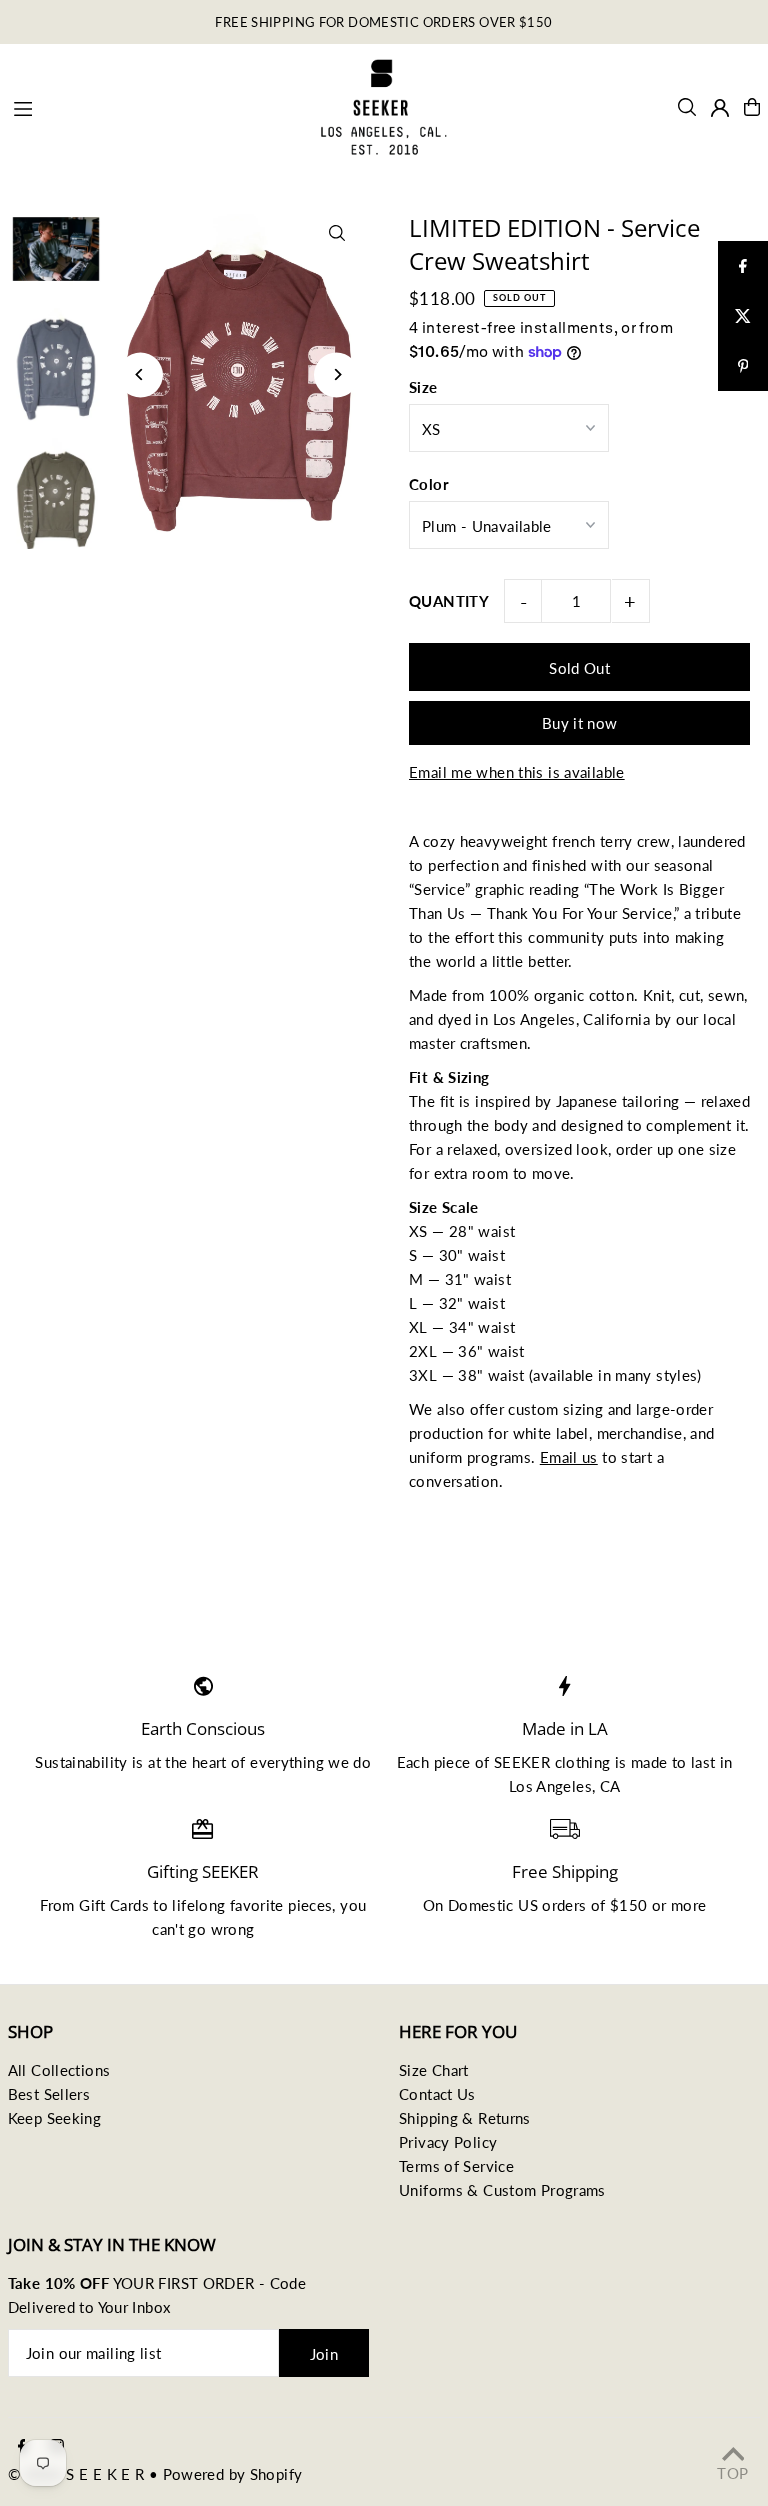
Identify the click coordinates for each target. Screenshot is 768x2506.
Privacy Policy (448, 2142)
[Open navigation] (155, 106)
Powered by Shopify (233, 2474)
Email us (569, 1457)
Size (423, 387)
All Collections (59, 2070)
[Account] (720, 108)
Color (429, 484)
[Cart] (752, 107)
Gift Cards (114, 1905)
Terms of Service (456, 2166)
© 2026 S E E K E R (76, 2474)
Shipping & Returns (465, 2118)
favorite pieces (281, 1905)
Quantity (449, 601)
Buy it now (580, 723)
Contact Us (437, 2094)
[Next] (336, 374)
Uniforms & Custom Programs (502, 2190)
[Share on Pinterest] (743, 366)
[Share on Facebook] (743, 266)
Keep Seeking (55, 2118)
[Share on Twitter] (743, 316)
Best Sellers (49, 2094)
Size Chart (434, 2070)
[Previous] (140, 374)
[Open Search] (687, 107)
